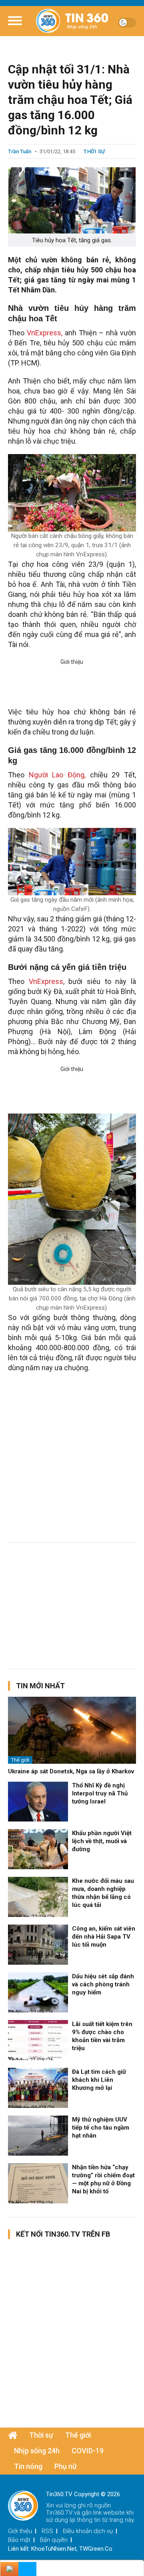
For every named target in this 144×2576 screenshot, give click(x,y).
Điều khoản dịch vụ (88, 2531)
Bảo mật (19, 2540)
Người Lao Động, (59, 775)
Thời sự (94, 151)
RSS (47, 2531)
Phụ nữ (66, 2466)
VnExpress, (46, 333)
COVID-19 (88, 2451)
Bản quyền (54, 2540)
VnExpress (46, 981)
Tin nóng (28, 2466)
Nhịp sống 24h (37, 2451)
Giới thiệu (20, 2531)
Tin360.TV (59, 2513)
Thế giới (20, 1760)
